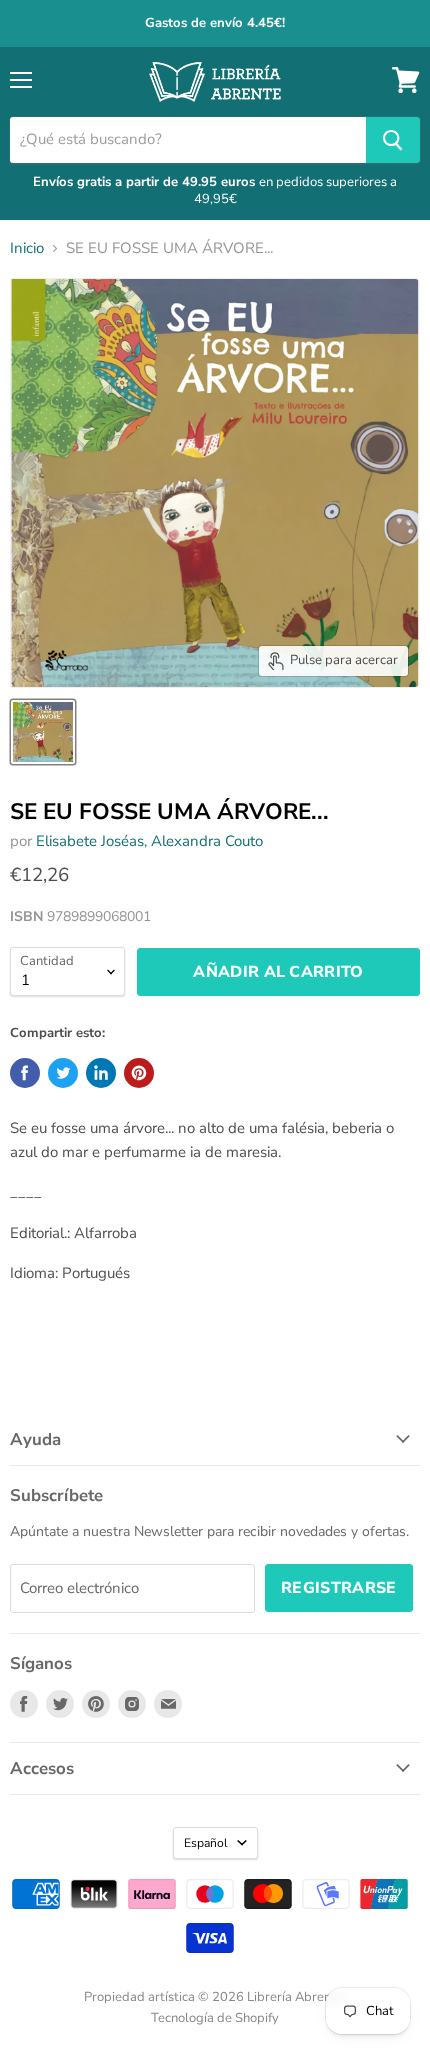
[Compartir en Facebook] (25, 1073)
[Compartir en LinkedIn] (101, 1073)
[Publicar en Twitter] (63, 1073)
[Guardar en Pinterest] (139, 1073)
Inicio (27, 248)
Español (206, 1843)
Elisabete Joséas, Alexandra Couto (149, 841)
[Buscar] (393, 140)
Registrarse (339, 1588)
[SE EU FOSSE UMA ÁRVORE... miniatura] (43, 732)
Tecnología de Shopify (215, 2018)
